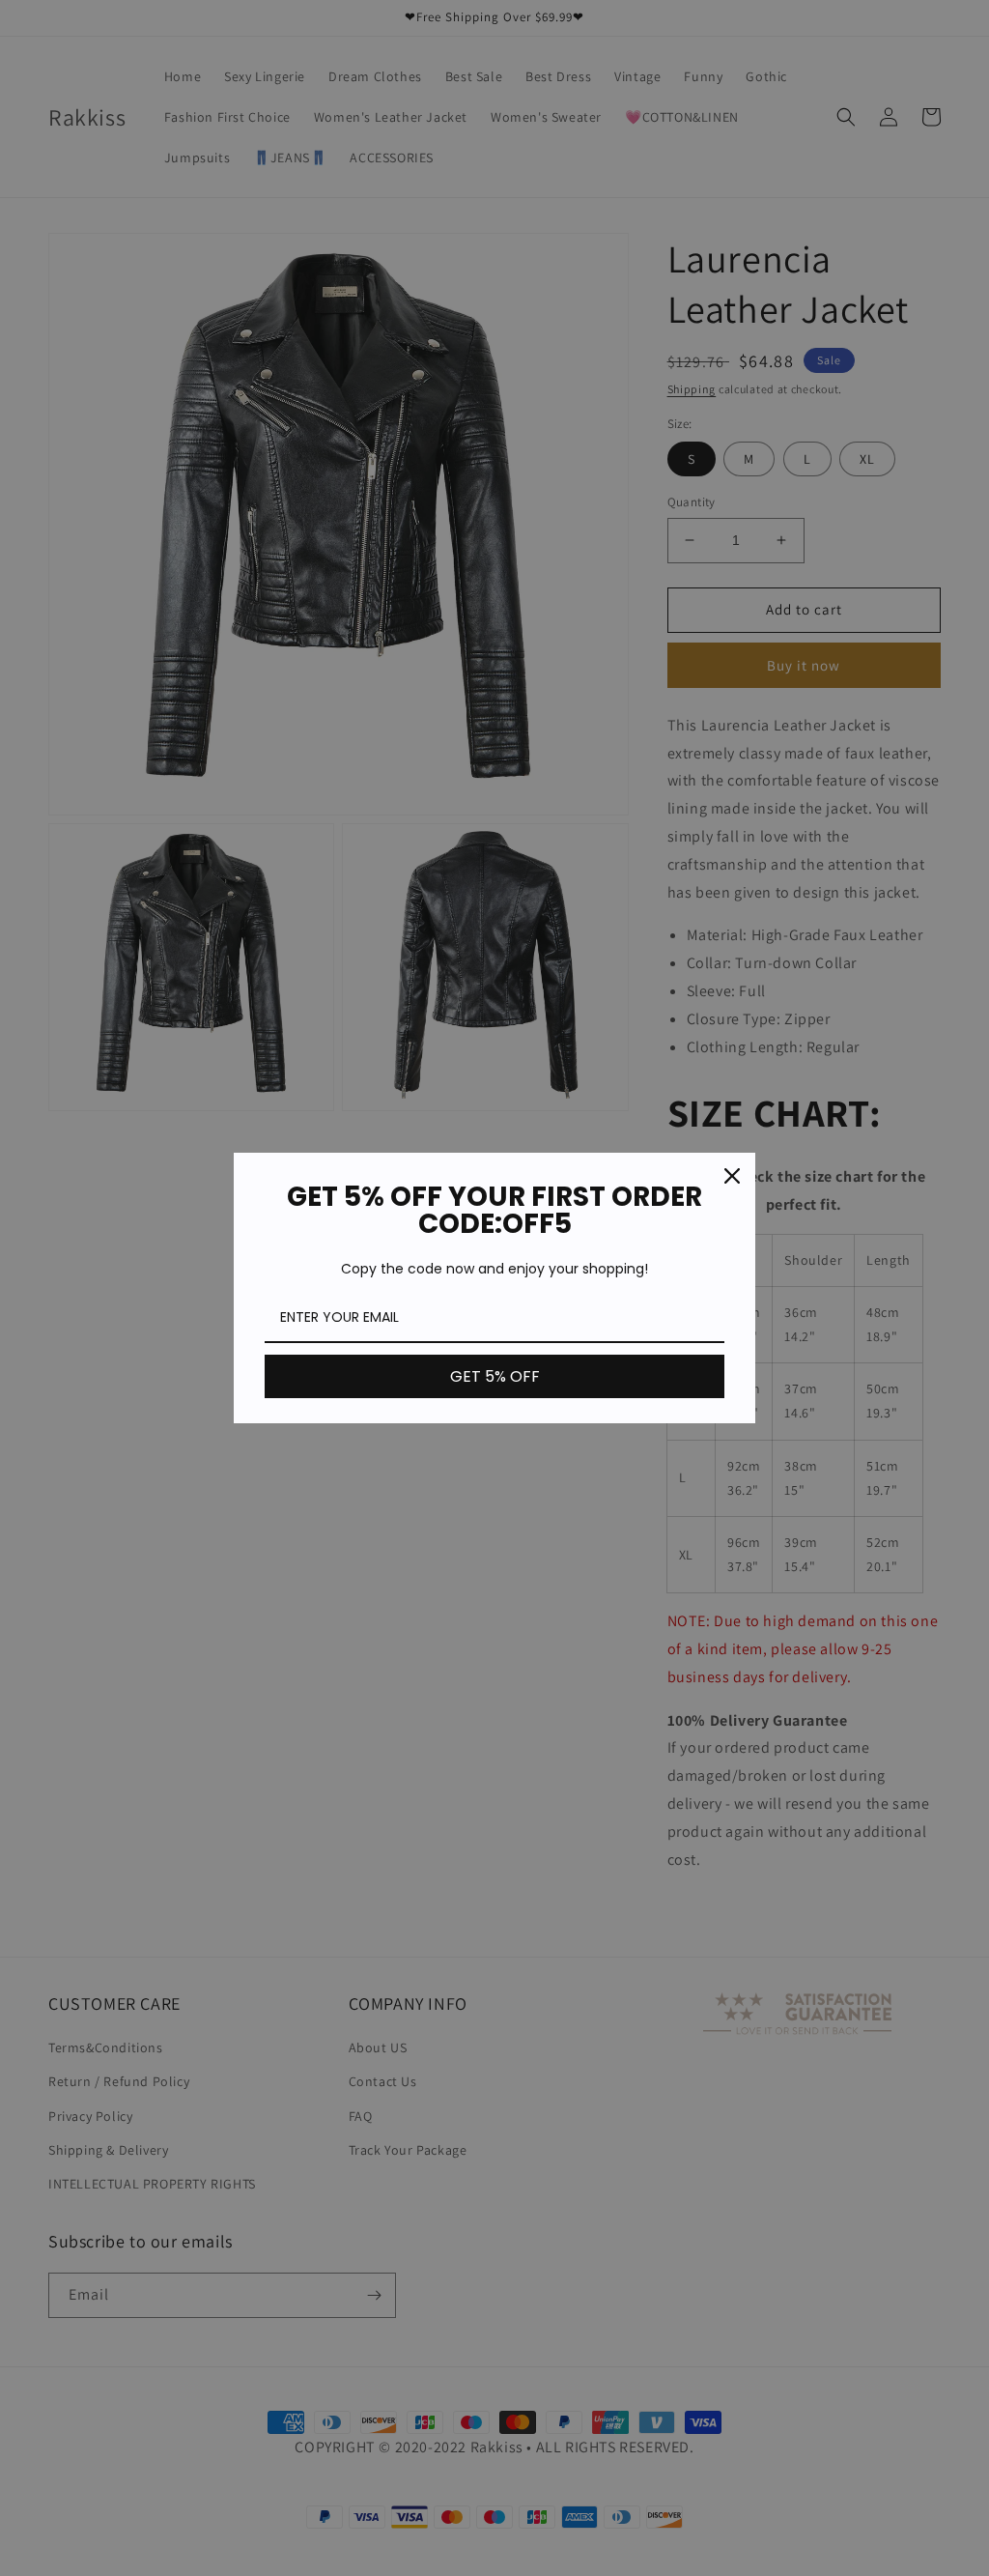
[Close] (732, 1176)
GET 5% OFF (495, 1376)
